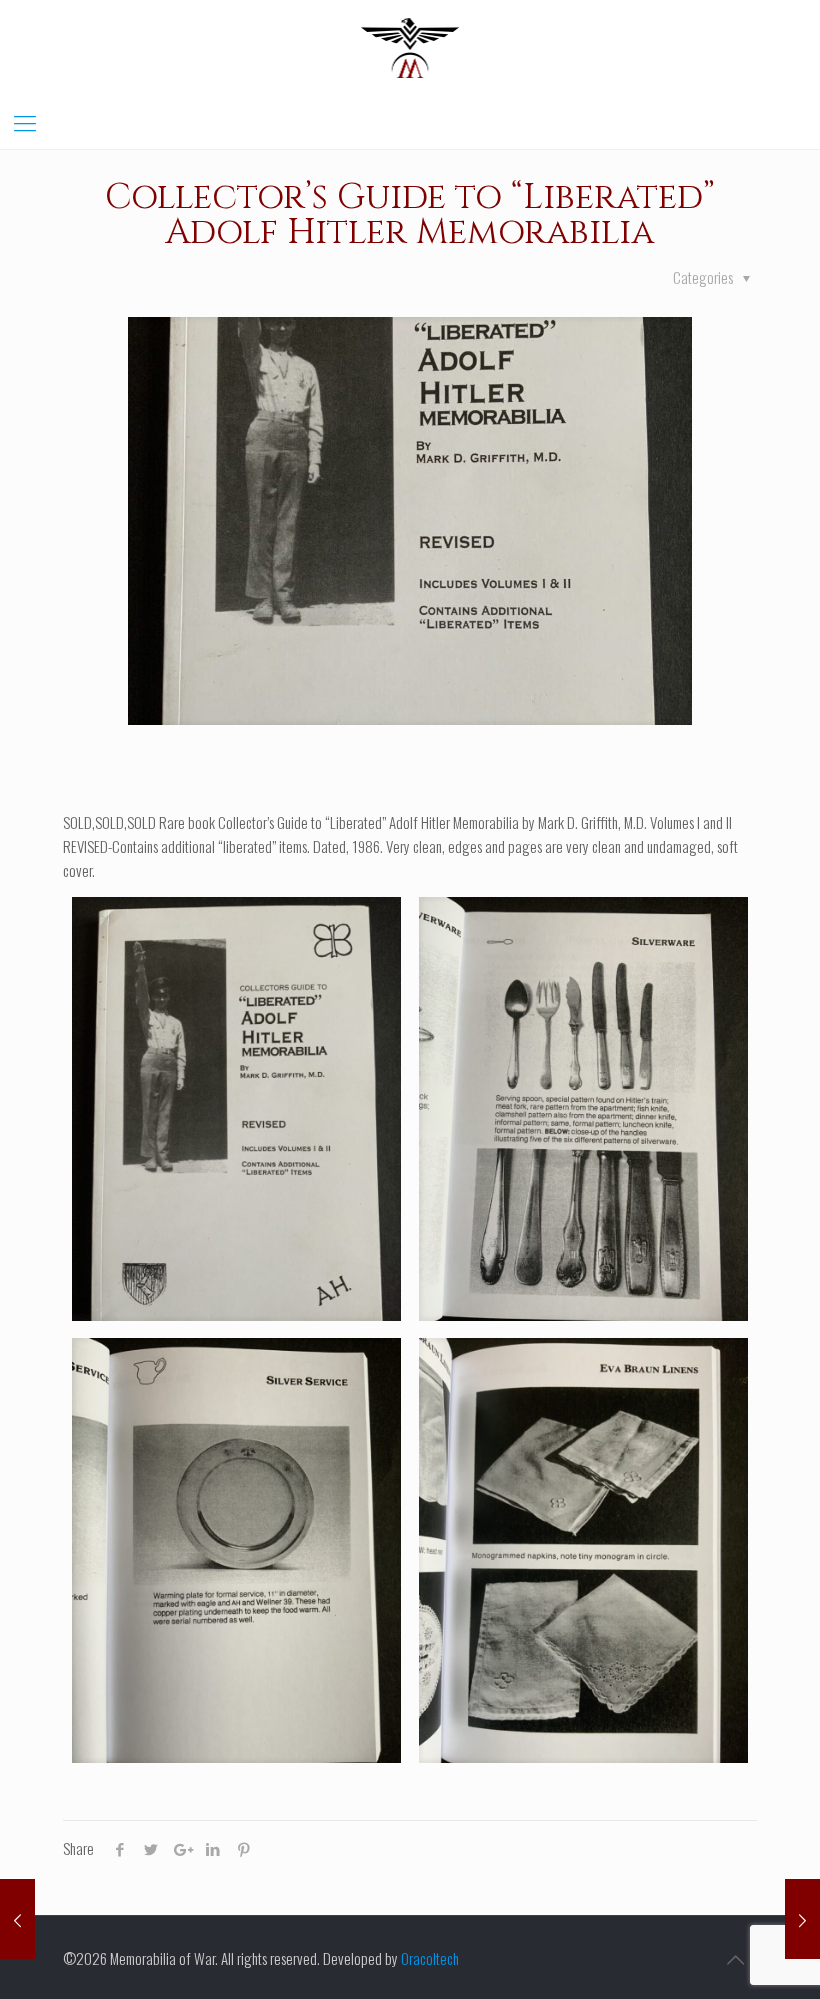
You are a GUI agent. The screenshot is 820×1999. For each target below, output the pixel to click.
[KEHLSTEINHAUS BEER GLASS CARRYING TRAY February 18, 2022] (17, 1919)
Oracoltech (430, 1958)
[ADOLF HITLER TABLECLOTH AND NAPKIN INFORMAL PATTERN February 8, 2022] (802, 1919)
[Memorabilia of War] (410, 46)
